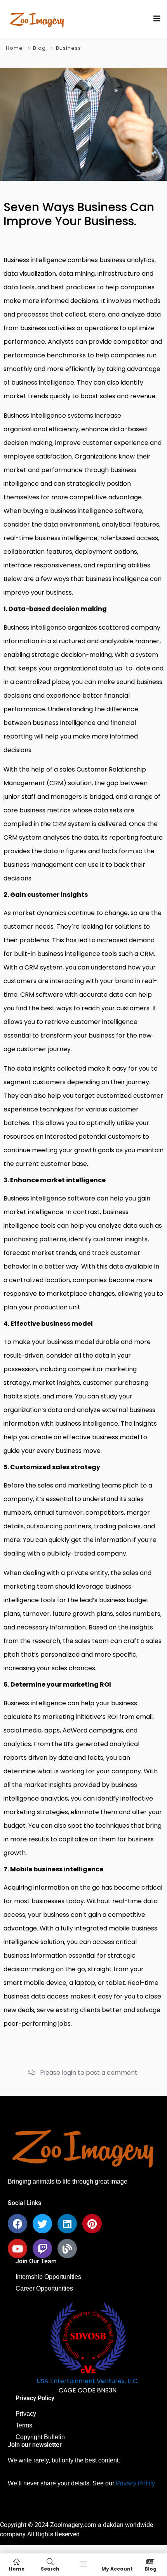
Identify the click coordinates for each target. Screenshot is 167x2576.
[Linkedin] (67, 2224)
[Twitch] (42, 2249)
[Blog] (67, 2249)
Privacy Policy (135, 2483)
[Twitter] (42, 2224)
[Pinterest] (92, 2224)
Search (50, 2568)
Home (14, 48)
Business (69, 48)
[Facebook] (17, 2224)
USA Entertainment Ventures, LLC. (88, 2381)
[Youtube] (17, 2249)
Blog (39, 48)
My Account (117, 2568)
